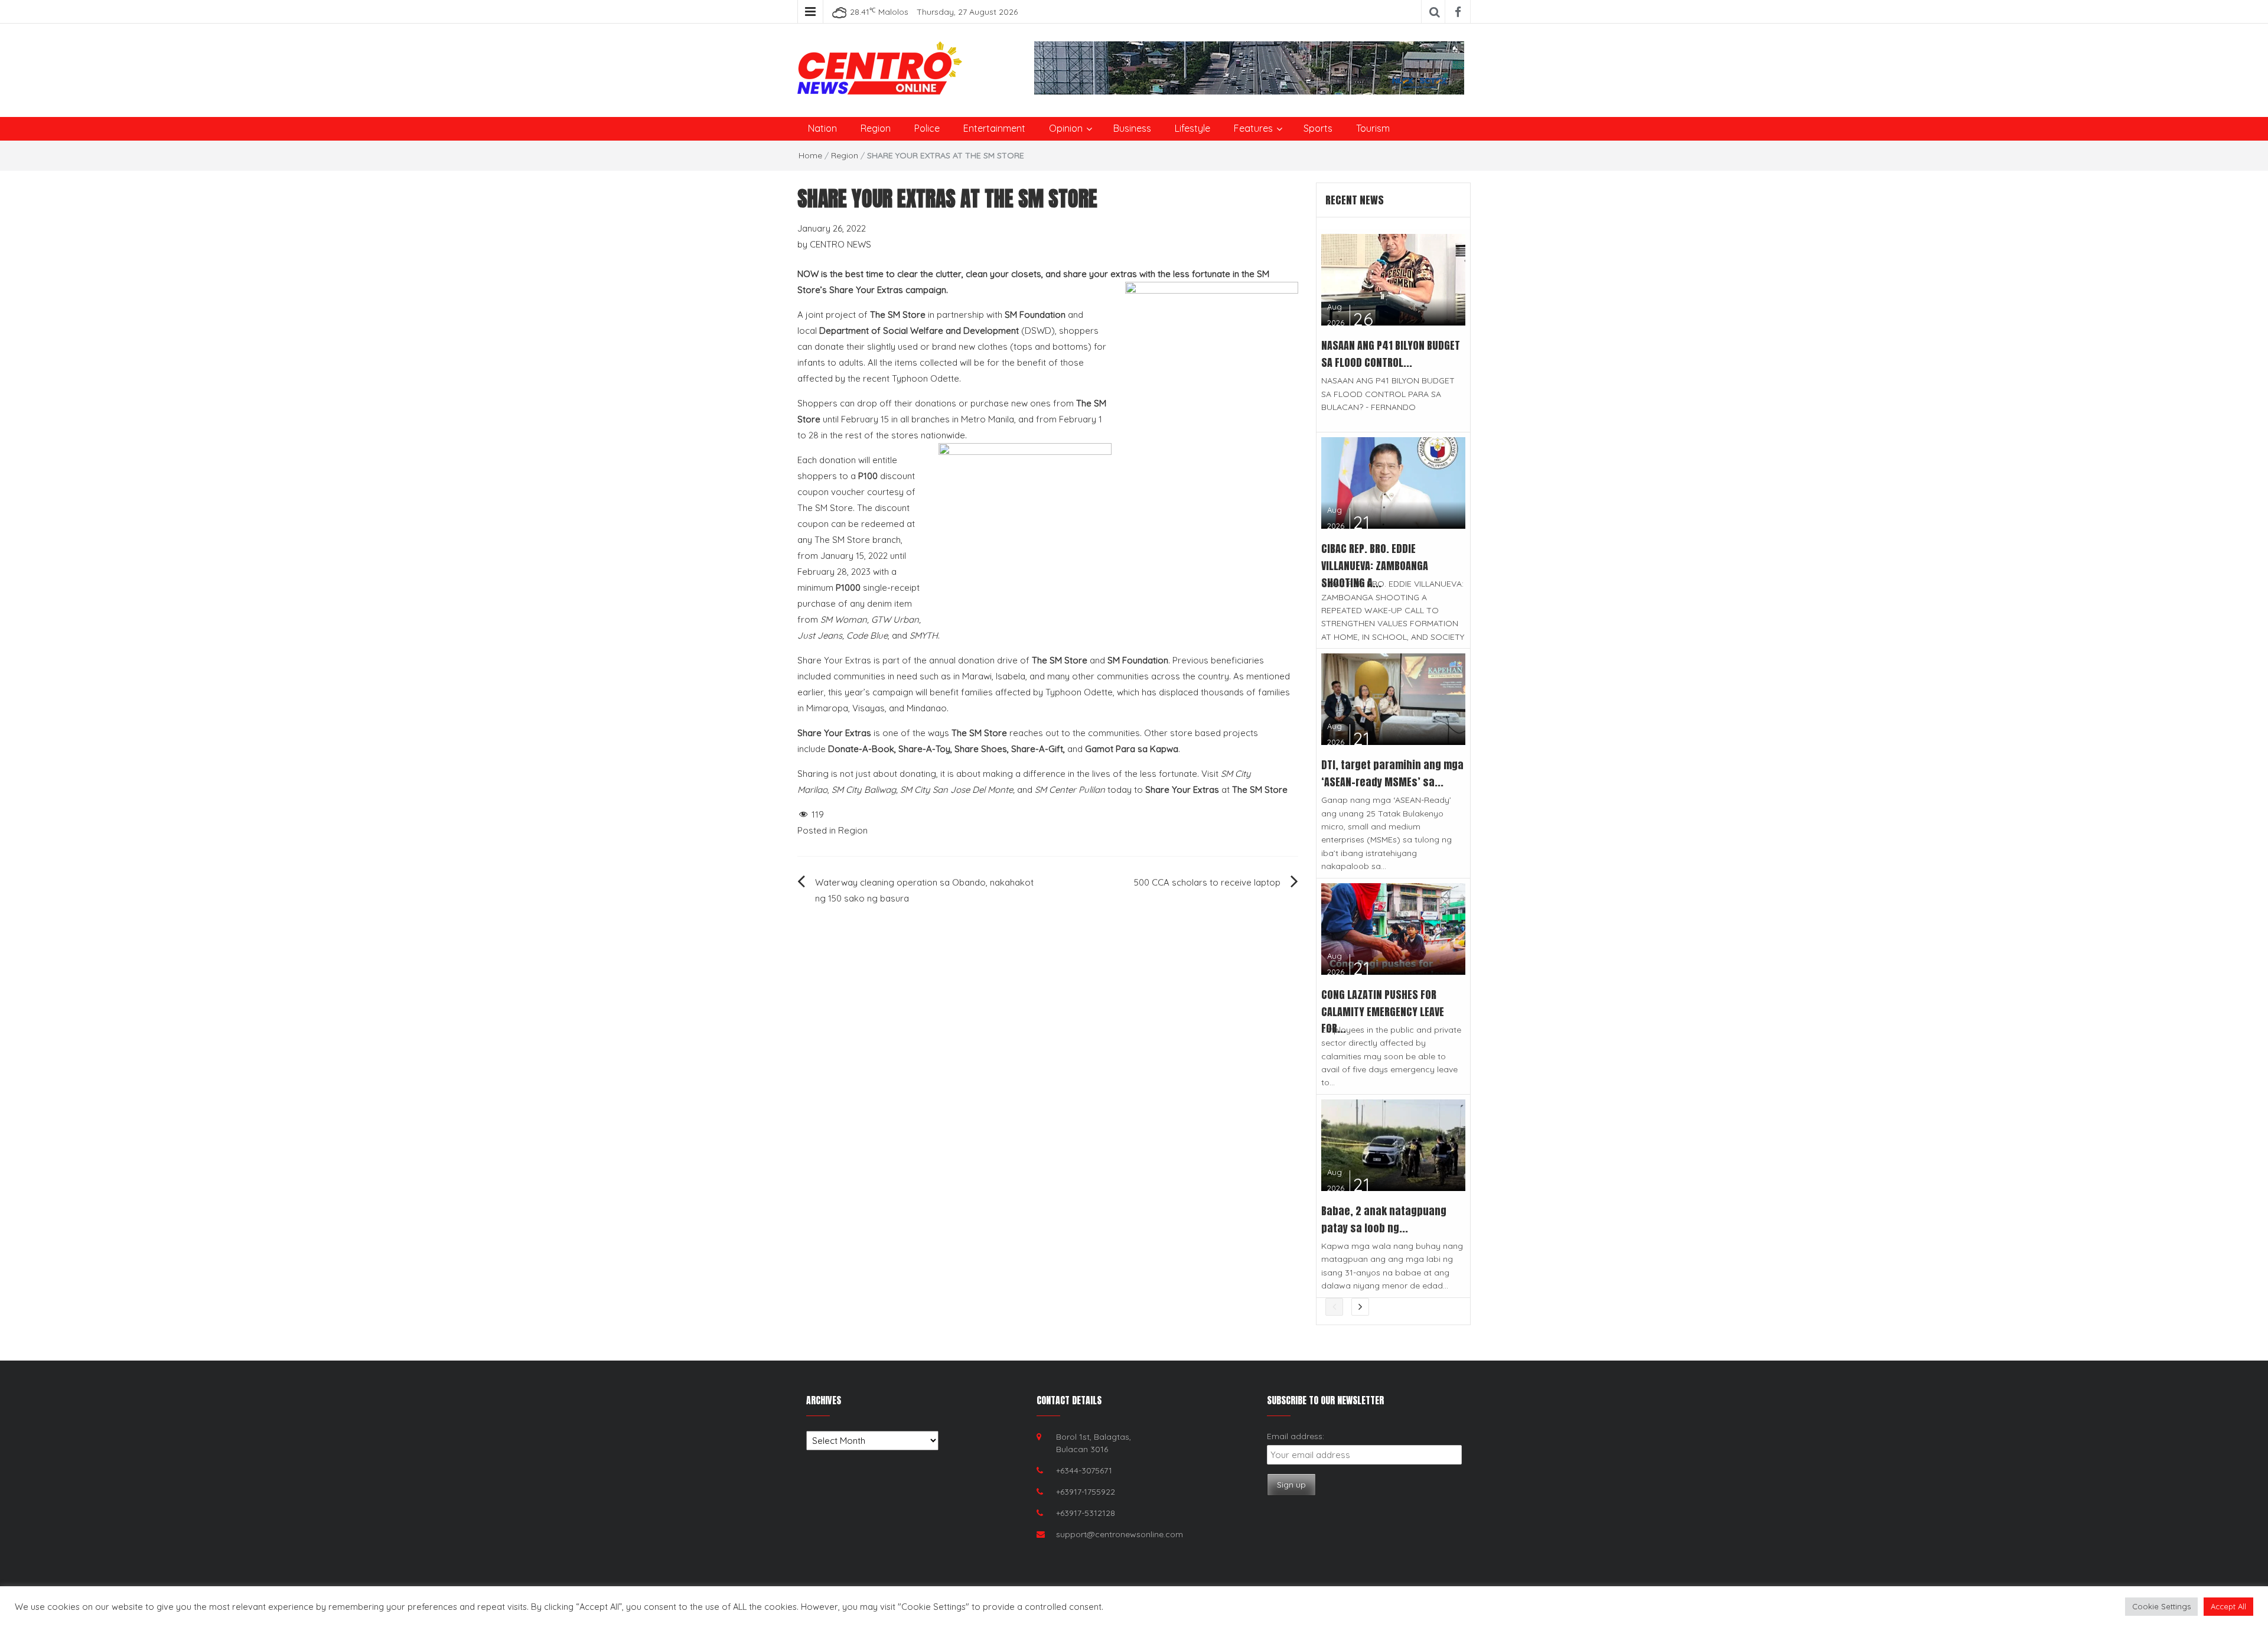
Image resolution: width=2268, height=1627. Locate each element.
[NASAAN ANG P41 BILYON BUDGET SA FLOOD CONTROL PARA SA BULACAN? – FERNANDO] (1394, 279)
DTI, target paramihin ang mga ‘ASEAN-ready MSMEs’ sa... (1392, 773)
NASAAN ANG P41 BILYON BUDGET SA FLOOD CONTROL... (1391, 354)
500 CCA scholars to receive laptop (1207, 882)
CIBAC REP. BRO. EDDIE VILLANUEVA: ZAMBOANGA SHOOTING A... (1375, 566)
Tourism (1373, 128)
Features (1253, 128)
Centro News (840, 244)
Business (1132, 128)
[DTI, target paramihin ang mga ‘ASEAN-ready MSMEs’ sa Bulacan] (1394, 699)
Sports (1318, 128)
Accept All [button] (2228, 1606)
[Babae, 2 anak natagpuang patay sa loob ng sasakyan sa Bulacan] (1394, 1144)
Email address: (1296, 1436)
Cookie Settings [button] (2161, 1606)
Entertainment (994, 128)
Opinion (1066, 128)
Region (876, 128)
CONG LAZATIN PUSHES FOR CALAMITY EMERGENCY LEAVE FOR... (1383, 1012)
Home (810, 155)
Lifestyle (1192, 128)
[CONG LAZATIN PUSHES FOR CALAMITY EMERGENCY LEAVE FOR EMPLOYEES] (1394, 928)
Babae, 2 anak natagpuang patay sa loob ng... (1384, 1219)
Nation (822, 128)
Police (927, 128)
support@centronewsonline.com (1120, 1534)
